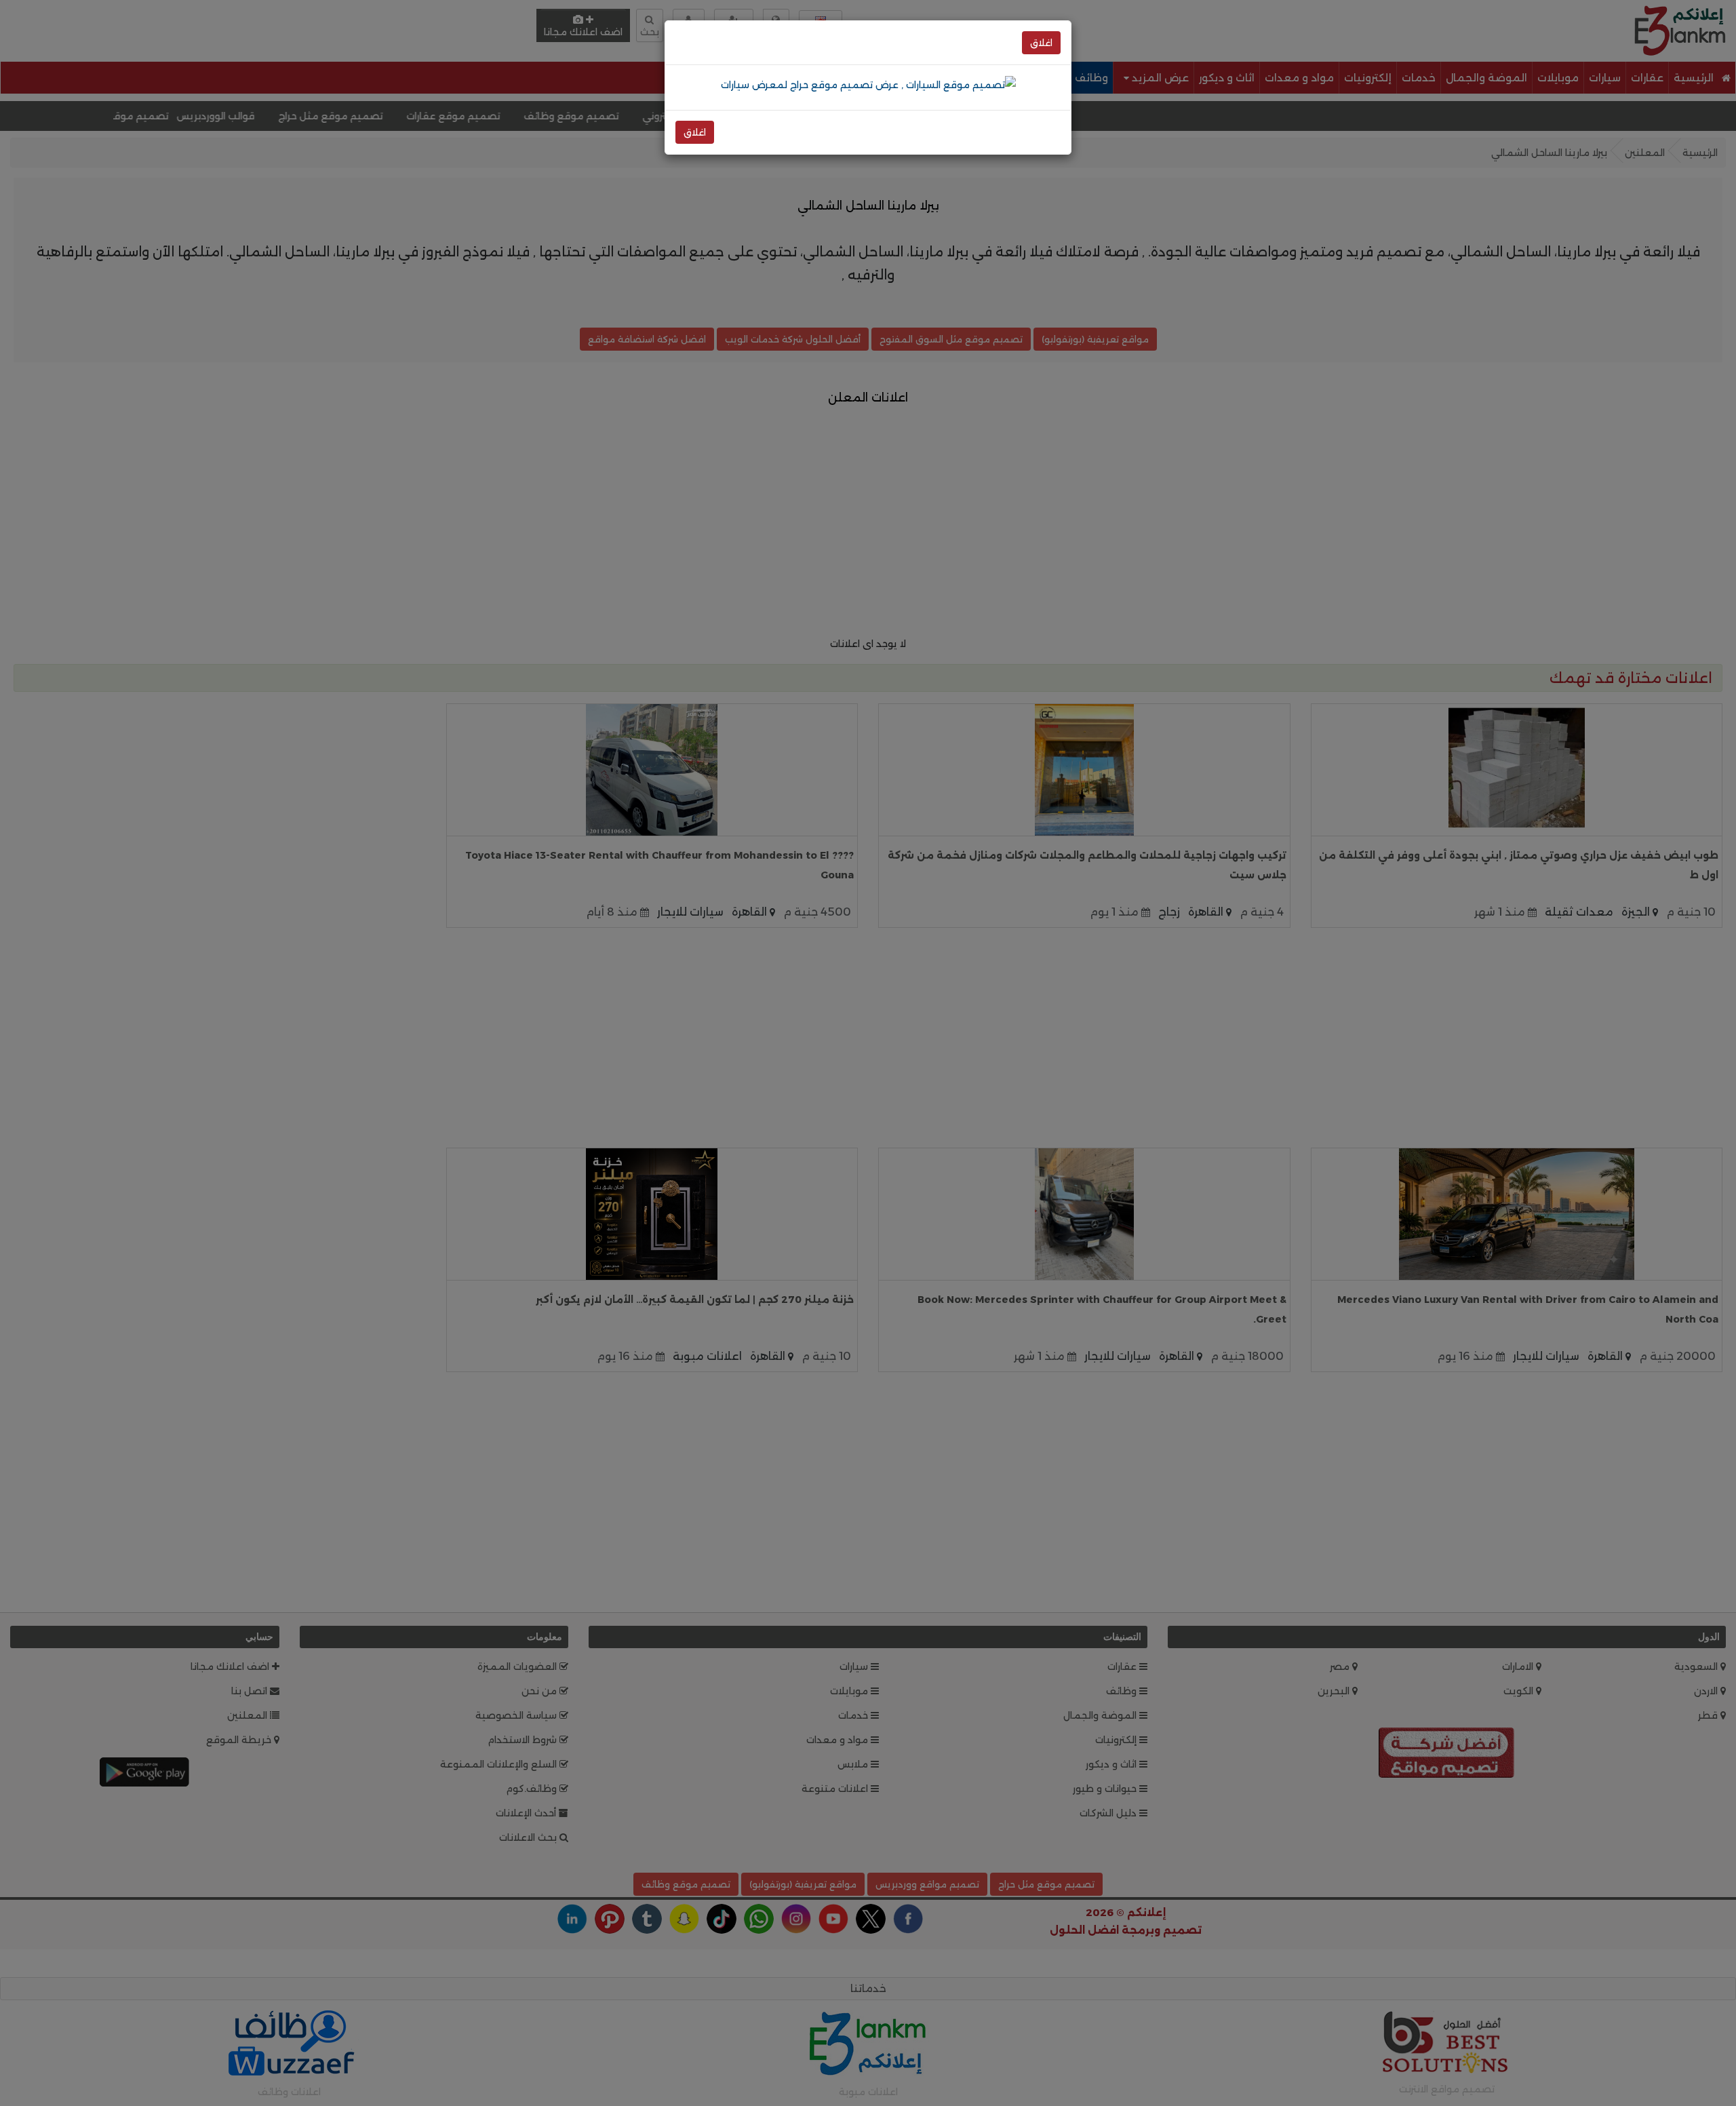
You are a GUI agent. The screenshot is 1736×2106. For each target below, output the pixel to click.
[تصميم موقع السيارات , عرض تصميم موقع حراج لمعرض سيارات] (868, 84)
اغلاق (1041, 43)
